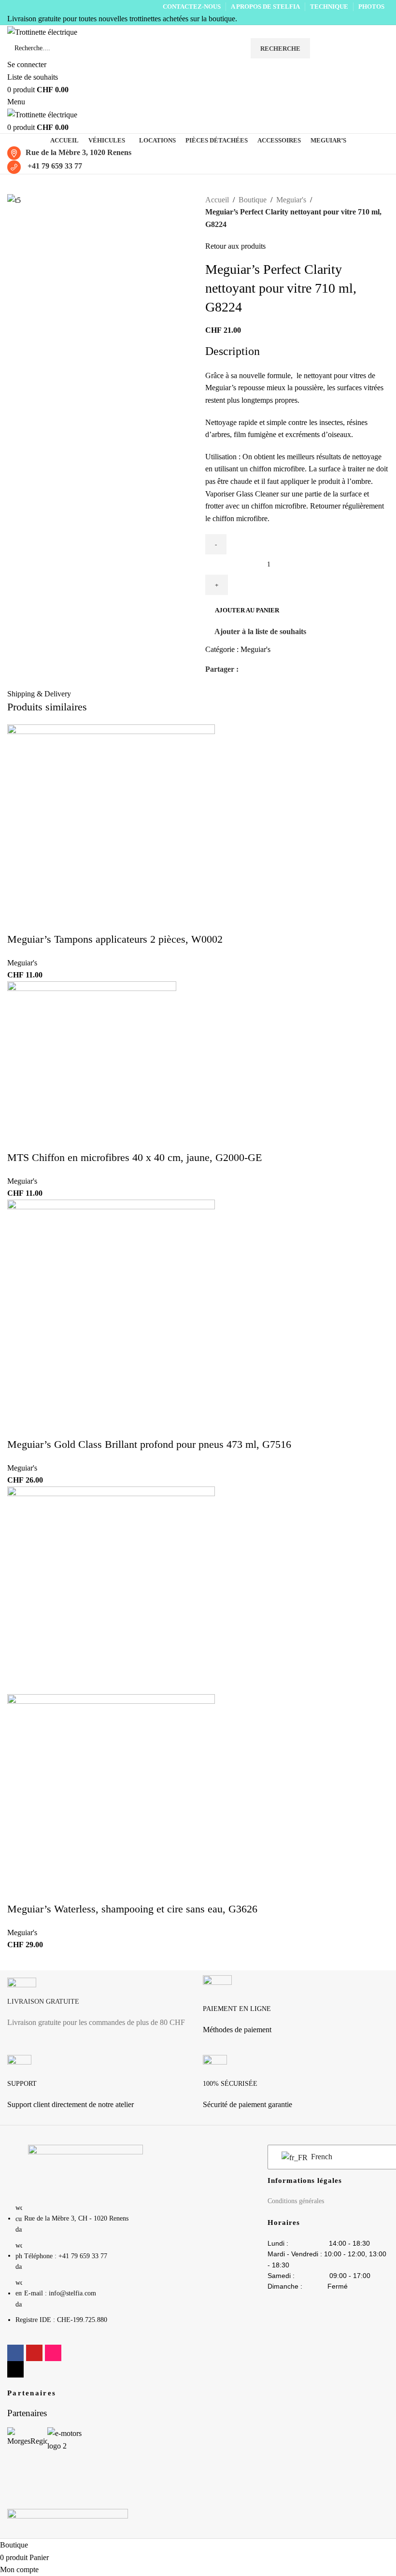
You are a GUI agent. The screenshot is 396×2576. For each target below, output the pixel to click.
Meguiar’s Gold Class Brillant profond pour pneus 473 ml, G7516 (149, 1444)
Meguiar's (291, 200)
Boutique (253, 200)
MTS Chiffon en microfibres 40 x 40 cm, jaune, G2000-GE (134, 1157)
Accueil (217, 200)
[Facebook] (15, 2353)
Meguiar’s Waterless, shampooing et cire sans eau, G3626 (132, 1909)
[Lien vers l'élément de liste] (85, 2269)
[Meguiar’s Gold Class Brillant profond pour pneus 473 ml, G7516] (111, 1318)
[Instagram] (53, 2353)
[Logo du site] (42, 31)
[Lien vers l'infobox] (100, 2007)
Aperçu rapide (24, 717)
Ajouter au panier (247, 610)
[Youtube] (34, 2353)
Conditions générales (296, 2201)
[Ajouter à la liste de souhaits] (50, 717)
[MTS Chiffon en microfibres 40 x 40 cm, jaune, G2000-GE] (92, 1065)
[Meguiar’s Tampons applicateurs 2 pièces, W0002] (111, 828)
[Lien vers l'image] (85, 2168)
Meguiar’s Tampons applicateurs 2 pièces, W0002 (115, 939)
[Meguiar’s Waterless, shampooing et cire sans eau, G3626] (111, 1590)
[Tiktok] (15, 2369)
